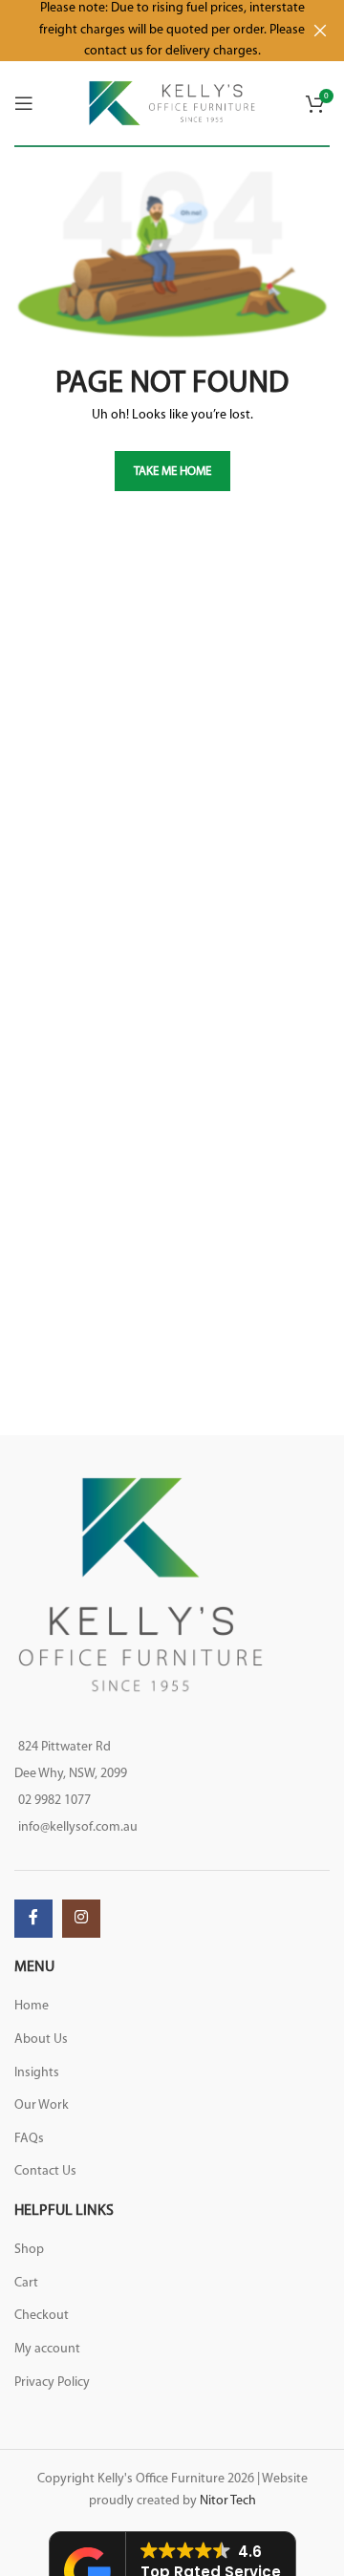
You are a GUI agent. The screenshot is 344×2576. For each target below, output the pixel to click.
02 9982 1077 (54, 1801)
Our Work (42, 2105)
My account (47, 2349)
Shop (29, 2250)
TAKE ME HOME (172, 472)
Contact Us (45, 2171)
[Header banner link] (143, 31)
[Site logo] (172, 103)
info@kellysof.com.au (78, 1827)
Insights (37, 2073)
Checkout (42, 2316)
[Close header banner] (320, 31)
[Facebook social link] (33, 1919)
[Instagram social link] (81, 1919)
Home (32, 2006)
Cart (26, 2283)
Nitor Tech (228, 2501)
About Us (41, 2039)
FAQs (29, 2139)
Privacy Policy (52, 2383)
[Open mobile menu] (24, 103)
